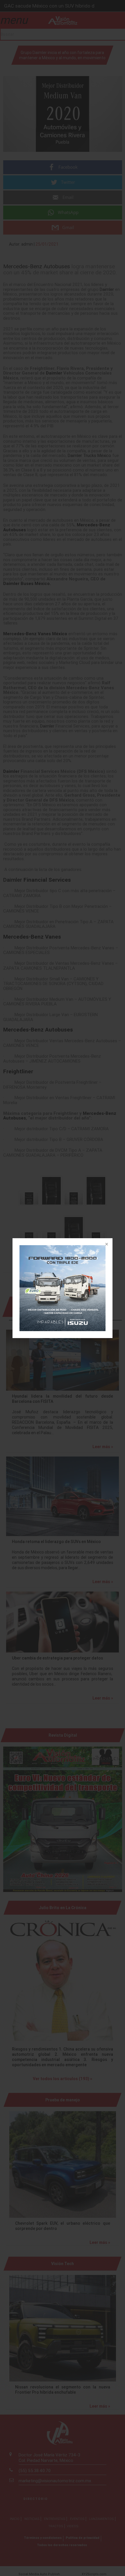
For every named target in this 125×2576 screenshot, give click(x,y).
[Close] (106, 1245)
